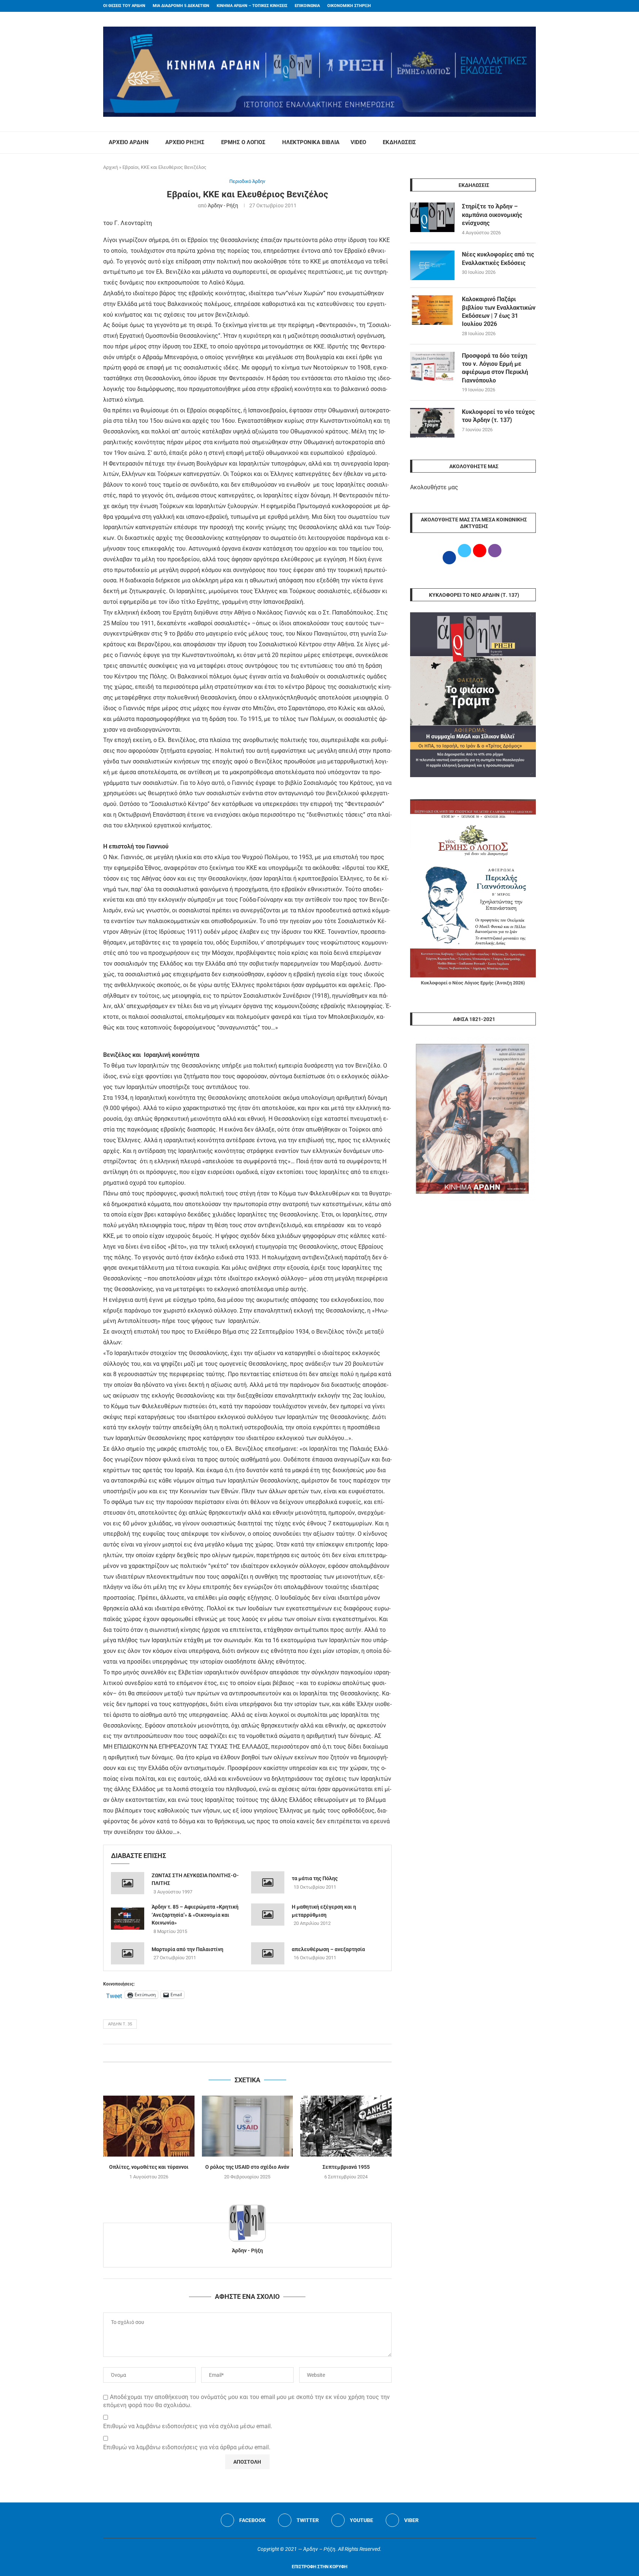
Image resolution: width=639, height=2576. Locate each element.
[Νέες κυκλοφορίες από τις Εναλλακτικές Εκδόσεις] (432, 265)
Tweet (114, 1995)
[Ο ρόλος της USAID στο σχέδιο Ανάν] (248, 2126)
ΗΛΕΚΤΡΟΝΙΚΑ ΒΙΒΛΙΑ (311, 142)
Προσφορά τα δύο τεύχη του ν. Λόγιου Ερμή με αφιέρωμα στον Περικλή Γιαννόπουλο (495, 368)
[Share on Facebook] (240, 2053)
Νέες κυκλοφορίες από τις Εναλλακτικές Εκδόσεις (498, 258)
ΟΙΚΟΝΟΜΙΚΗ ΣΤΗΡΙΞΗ (349, 6)
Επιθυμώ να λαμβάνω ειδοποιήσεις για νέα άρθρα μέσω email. (187, 2447)
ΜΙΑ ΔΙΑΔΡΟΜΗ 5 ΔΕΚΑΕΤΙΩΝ (181, 6)
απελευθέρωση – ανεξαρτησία (328, 1949)
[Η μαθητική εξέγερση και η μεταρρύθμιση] (268, 1915)
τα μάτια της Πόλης (315, 1878)
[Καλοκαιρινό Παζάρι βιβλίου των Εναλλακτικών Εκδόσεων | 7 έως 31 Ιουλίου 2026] (432, 310)
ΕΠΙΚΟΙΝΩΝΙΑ (307, 6)
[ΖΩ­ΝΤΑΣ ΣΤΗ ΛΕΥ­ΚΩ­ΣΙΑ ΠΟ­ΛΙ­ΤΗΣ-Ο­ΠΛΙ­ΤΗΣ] (128, 1883)
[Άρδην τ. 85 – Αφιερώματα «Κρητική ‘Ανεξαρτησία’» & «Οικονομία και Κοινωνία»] (128, 1919)
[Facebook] (520, 6)
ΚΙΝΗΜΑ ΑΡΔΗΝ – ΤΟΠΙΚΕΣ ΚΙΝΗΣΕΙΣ (252, 6)
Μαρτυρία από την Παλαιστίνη (187, 1949)
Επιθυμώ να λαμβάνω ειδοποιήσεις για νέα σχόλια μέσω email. (188, 2426)
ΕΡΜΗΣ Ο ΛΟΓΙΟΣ (243, 142)
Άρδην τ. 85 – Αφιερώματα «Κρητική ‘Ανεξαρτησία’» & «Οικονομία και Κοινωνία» (195, 1915)
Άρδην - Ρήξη (223, 205)
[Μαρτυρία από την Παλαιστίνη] (128, 1953)
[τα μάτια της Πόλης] (268, 1882)
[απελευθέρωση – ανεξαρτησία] (268, 1953)
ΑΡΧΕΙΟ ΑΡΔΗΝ (129, 142)
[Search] (532, 143)
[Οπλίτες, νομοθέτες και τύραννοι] (149, 2126)
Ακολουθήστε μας (434, 487)
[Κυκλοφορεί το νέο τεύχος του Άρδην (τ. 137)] (432, 423)
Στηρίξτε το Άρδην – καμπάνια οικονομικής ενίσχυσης (492, 215)
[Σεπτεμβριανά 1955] (346, 2126)
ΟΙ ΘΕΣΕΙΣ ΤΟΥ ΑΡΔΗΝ (124, 6)
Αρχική (111, 167)
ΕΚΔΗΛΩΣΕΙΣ (399, 142)
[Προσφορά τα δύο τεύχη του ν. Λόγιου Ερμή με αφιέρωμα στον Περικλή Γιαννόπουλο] (432, 367)
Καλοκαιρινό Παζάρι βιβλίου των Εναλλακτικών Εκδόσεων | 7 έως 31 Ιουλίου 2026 (499, 312)
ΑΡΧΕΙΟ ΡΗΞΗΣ (185, 142)
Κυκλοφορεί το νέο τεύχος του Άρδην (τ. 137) (498, 416)
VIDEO (358, 142)
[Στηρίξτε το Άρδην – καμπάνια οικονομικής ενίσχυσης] (432, 217)
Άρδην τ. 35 (120, 2024)
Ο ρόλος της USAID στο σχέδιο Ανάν (247, 2167)
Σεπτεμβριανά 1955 (346, 2167)
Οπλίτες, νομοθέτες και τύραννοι (149, 2167)
